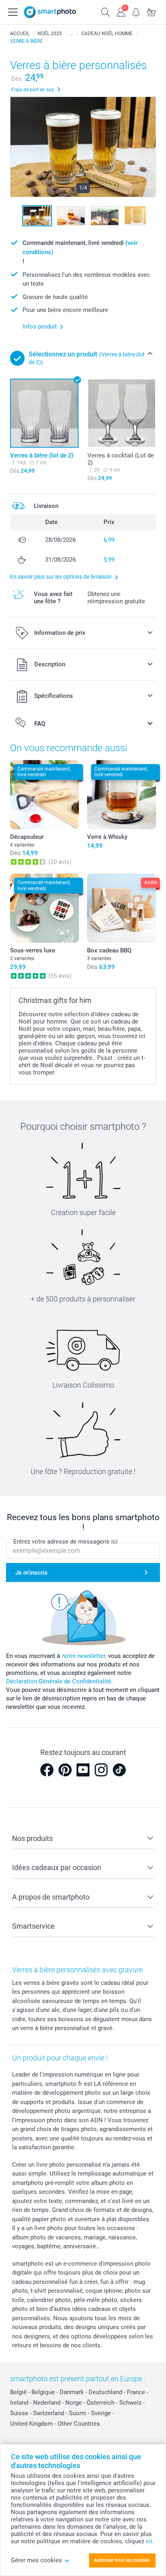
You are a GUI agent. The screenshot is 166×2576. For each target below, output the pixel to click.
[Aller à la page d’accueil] (50, 12)
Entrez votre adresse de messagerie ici (65, 1542)
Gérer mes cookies (36, 2560)
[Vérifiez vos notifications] (136, 11)
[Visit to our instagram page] (101, 1770)
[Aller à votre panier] (151, 11)
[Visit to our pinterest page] (65, 1770)
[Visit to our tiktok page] (119, 1770)
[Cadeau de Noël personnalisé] (72, 34)
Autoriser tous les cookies (122, 2560)
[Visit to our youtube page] (83, 1770)
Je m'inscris (31, 1573)
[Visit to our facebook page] (47, 1770)
